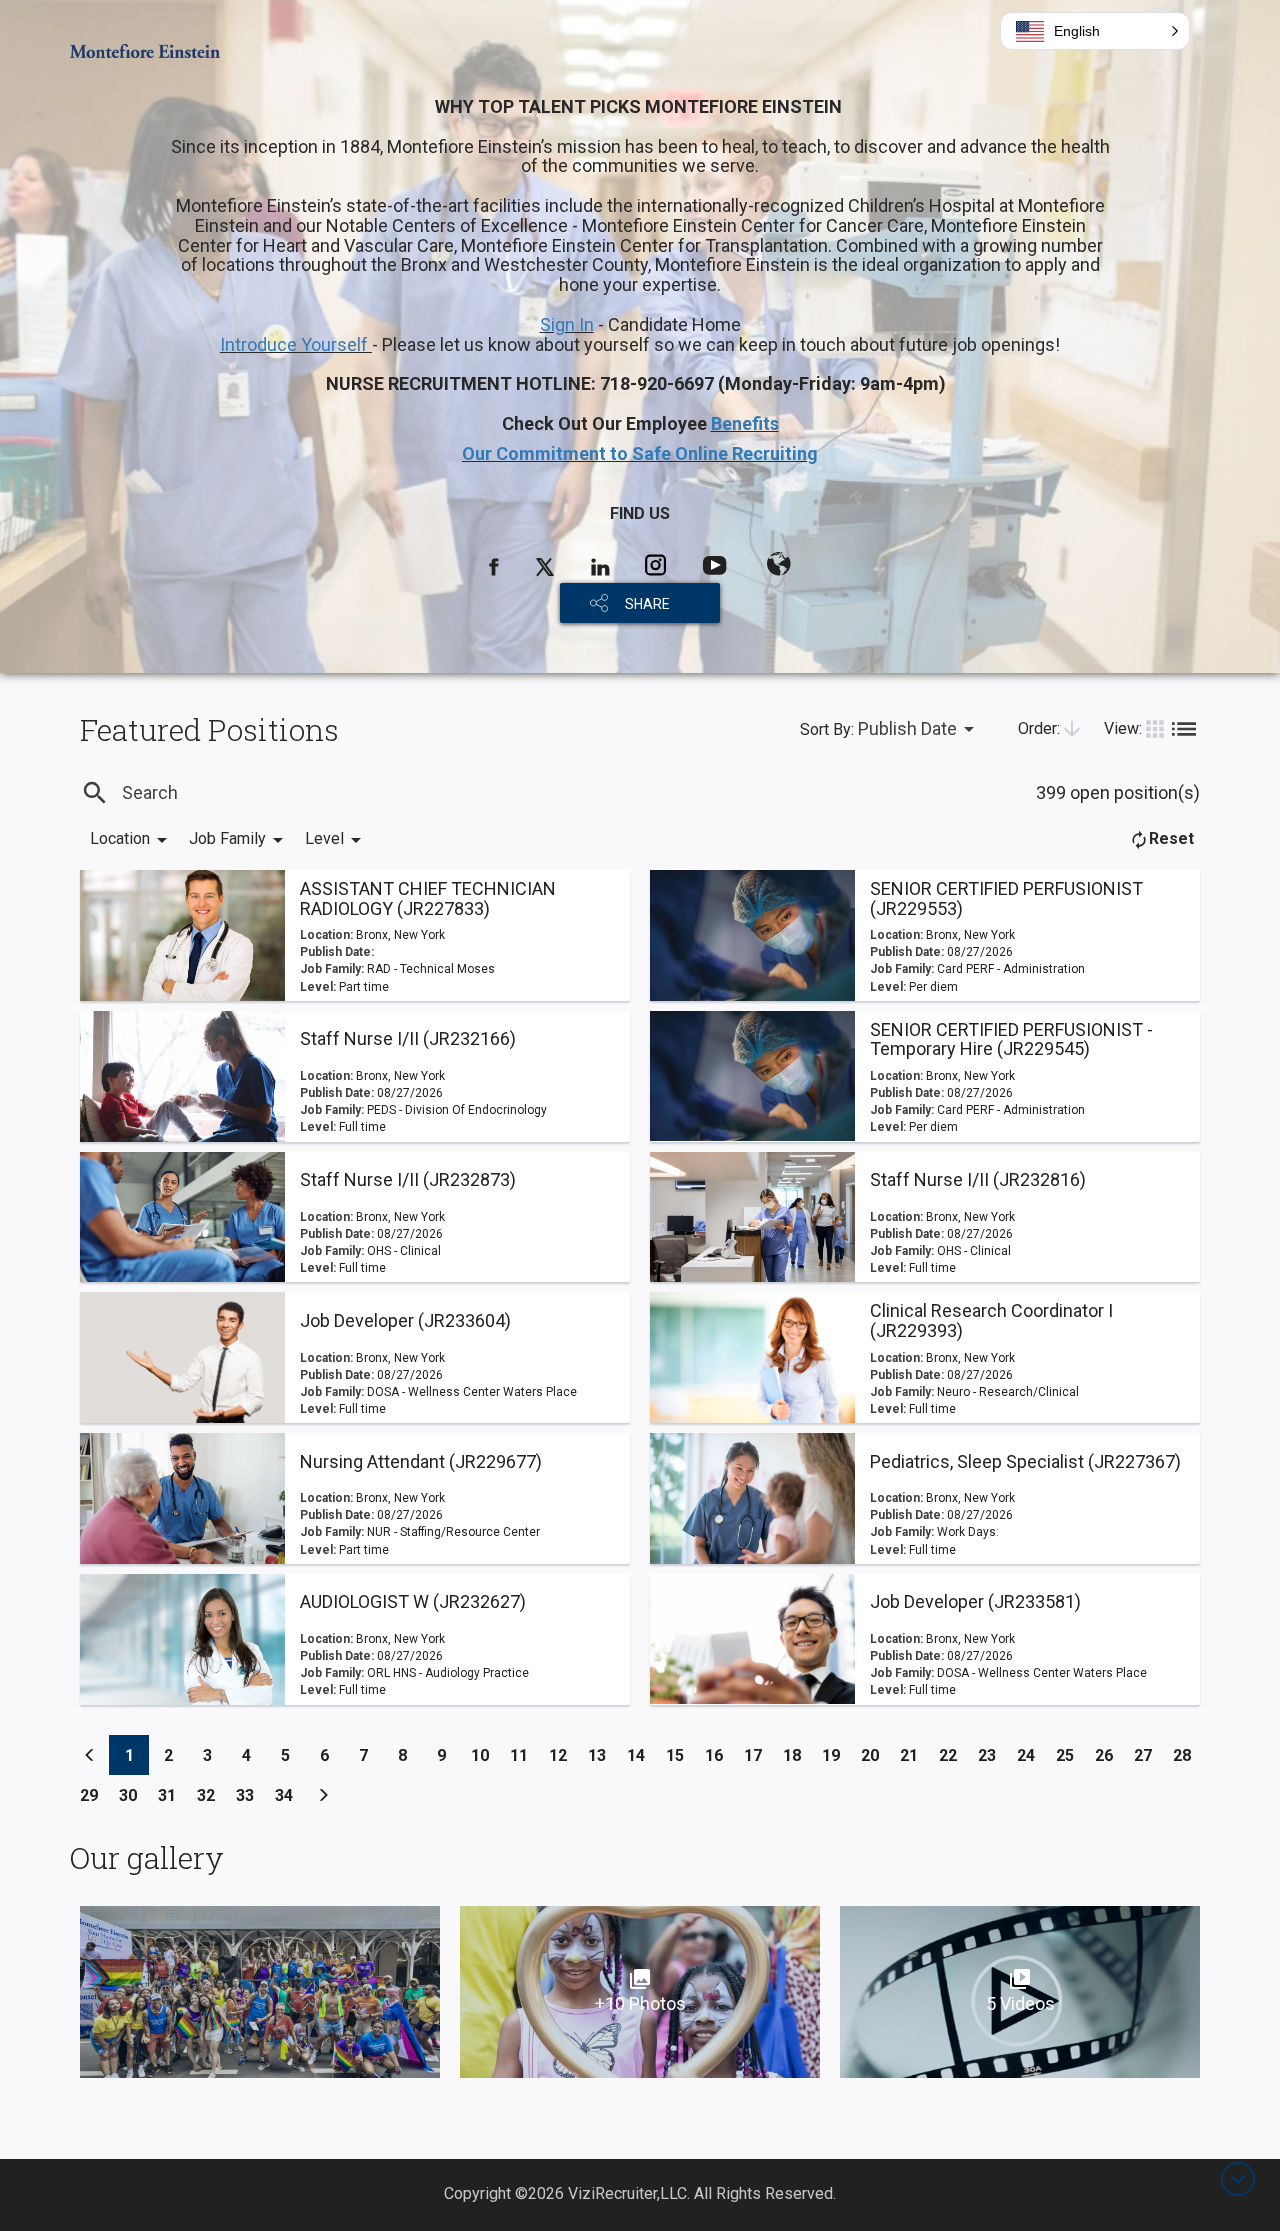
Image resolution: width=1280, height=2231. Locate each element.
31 (172, 1795)
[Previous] (90, 1755)
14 (641, 1755)
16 (719, 1755)
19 (836, 1755)
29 (94, 1795)
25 (1070, 1755)
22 (953, 1755)
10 (485, 1755)
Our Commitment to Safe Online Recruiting (640, 453)
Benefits (745, 423)
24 (1031, 1755)
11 (524, 1755)
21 (914, 1755)
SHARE (647, 604)
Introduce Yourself (296, 344)
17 (758, 1755)
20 (875, 1755)
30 (133, 1795)
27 (1148, 1755)
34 (289, 1795)
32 (211, 1795)
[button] (1095, 31)
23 (992, 1755)
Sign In (567, 324)
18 (797, 1755)
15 (680, 1755)
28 (1187, 1755)
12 (563, 1755)
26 (1109, 1755)
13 (602, 1755)
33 (250, 1795)
